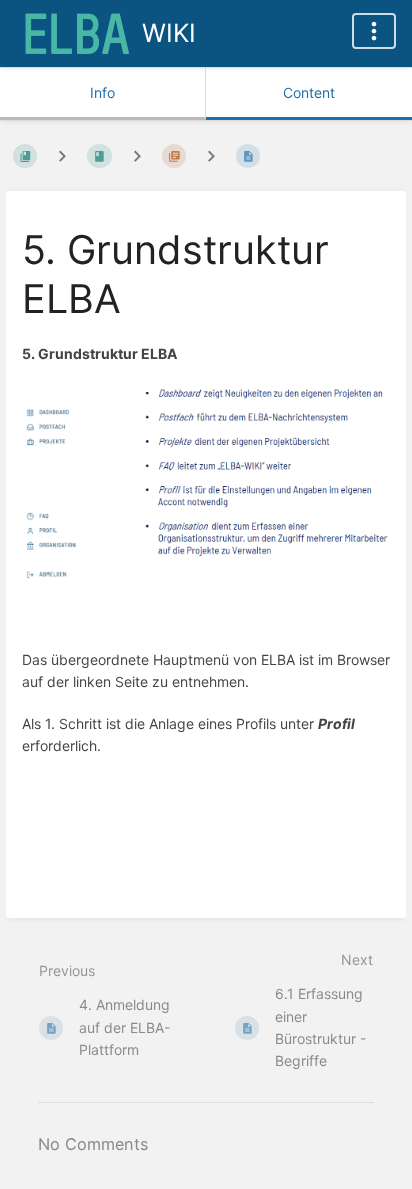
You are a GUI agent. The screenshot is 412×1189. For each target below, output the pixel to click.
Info (102, 92)
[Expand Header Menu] (374, 31)
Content (309, 92)
